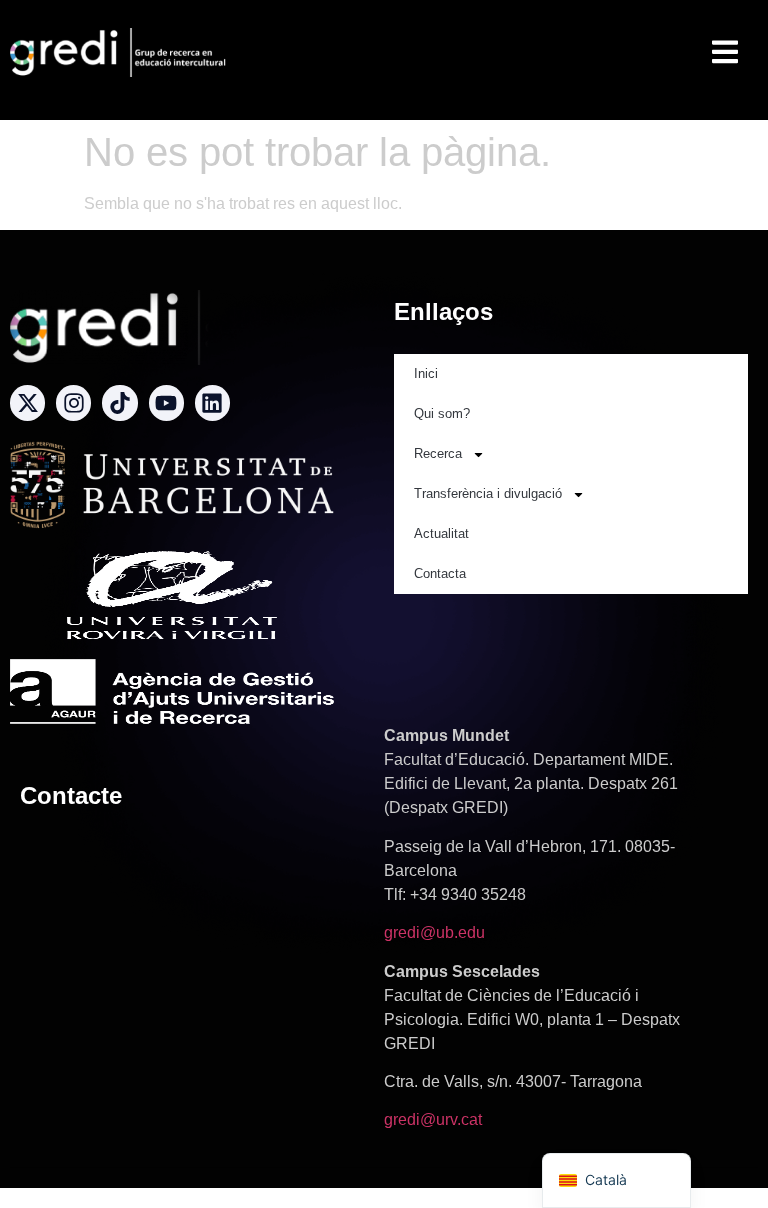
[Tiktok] (119, 402)
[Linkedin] (212, 402)
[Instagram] (73, 402)
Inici (426, 373)
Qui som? (442, 413)
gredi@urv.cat (433, 1119)
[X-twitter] (27, 402)
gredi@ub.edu (434, 932)
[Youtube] (166, 402)
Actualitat (441, 533)
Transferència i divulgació (488, 493)
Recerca (438, 453)
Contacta (440, 573)
